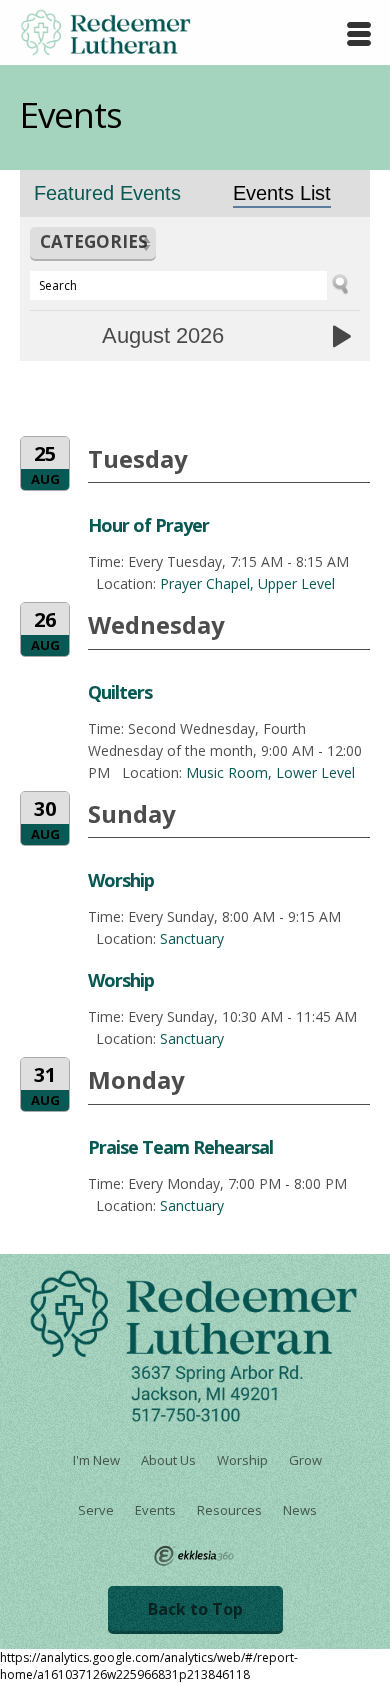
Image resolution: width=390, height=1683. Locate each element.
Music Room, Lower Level (270, 772)
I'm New (96, 1460)
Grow (305, 1460)
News (300, 1510)
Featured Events (107, 193)
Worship (121, 880)
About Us (168, 1460)
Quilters (120, 692)
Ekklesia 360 (194, 1556)
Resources (229, 1510)
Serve (96, 1510)
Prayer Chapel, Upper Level (247, 583)
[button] (93, 244)
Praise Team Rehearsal (180, 1147)
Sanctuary (192, 938)
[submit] (348, 284)
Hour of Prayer (148, 525)
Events (155, 1510)
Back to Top (195, 1609)
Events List (282, 193)
